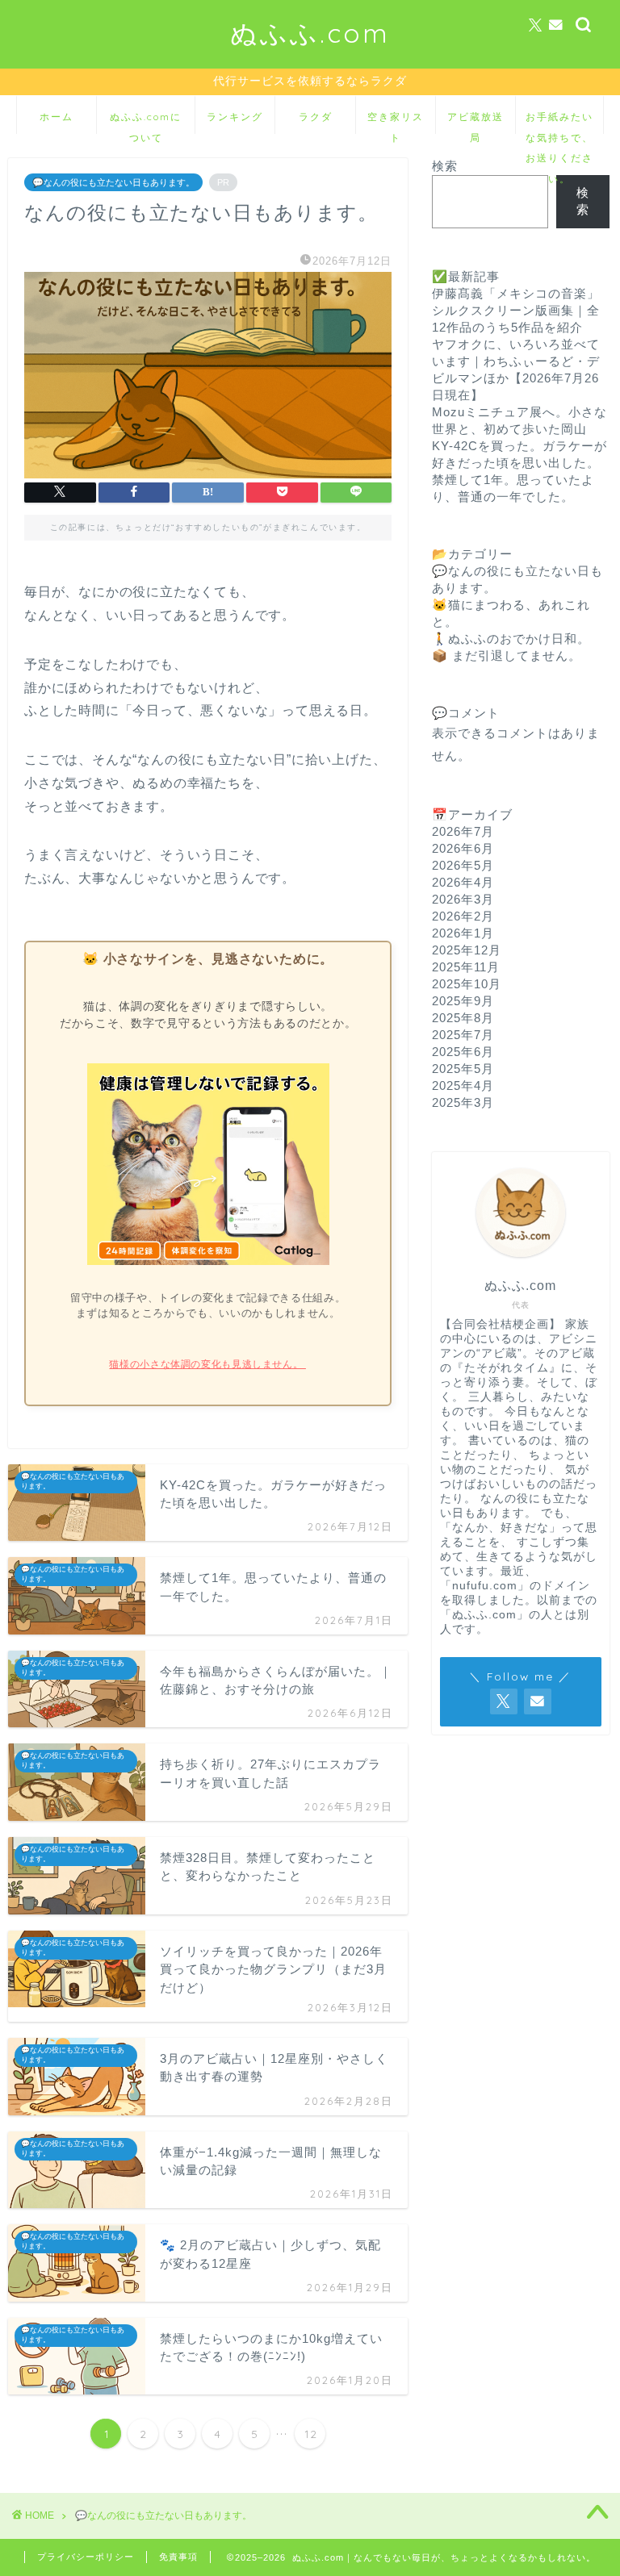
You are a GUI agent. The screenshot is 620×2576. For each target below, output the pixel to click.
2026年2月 (463, 916)
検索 (445, 166)
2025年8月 (463, 1018)
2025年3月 (463, 1102)
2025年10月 (467, 984)
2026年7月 (463, 831)
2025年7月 (463, 1035)
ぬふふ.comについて (146, 122)
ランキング (235, 117)
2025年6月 (463, 1052)
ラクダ (316, 117)
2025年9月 (463, 1001)
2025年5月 (463, 1069)
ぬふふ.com (310, 33)
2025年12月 (467, 950)
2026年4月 (463, 882)
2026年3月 (463, 899)
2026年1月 (463, 933)
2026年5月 (463, 865)
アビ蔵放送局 (475, 122)
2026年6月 (463, 848)
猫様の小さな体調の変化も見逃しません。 (207, 1364)
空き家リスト (396, 122)
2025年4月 (463, 1086)
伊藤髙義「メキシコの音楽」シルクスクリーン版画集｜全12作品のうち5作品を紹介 (516, 310)
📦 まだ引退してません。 (507, 655)
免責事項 (178, 2557)
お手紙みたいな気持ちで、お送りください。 (559, 122)
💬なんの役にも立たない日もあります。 (113, 182)
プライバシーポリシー (86, 2557)
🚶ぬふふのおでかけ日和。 (511, 639)
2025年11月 (466, 967)
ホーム (57, 117)
